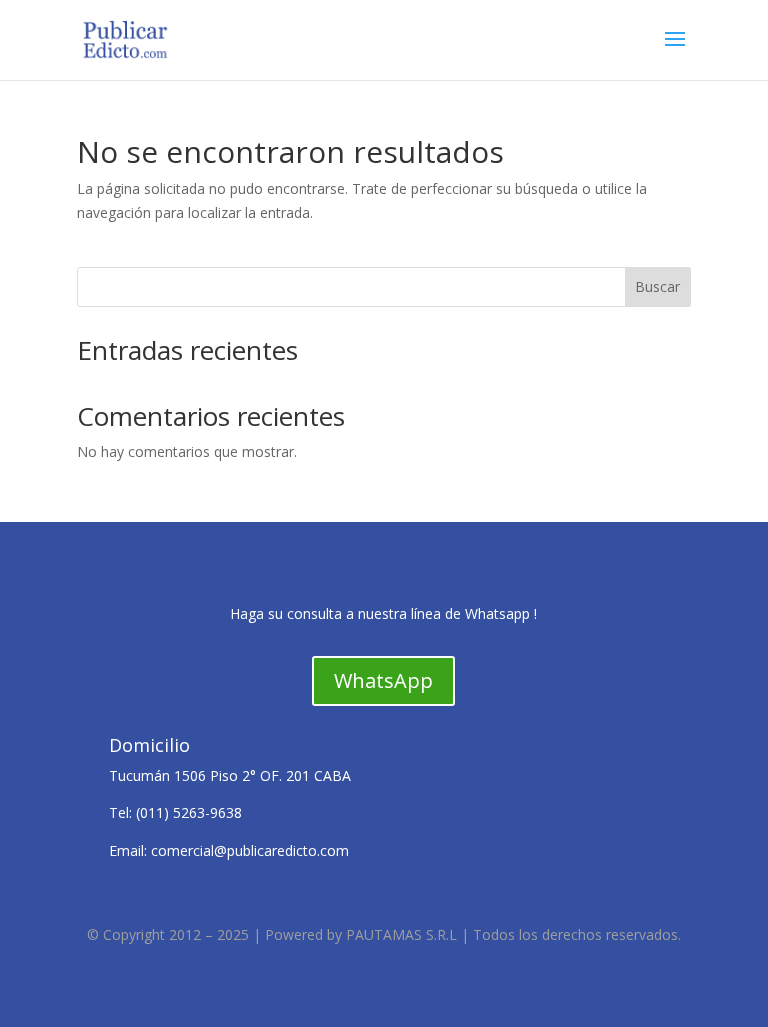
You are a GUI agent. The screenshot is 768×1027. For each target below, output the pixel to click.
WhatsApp (383, 680)
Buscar (657, 286)
